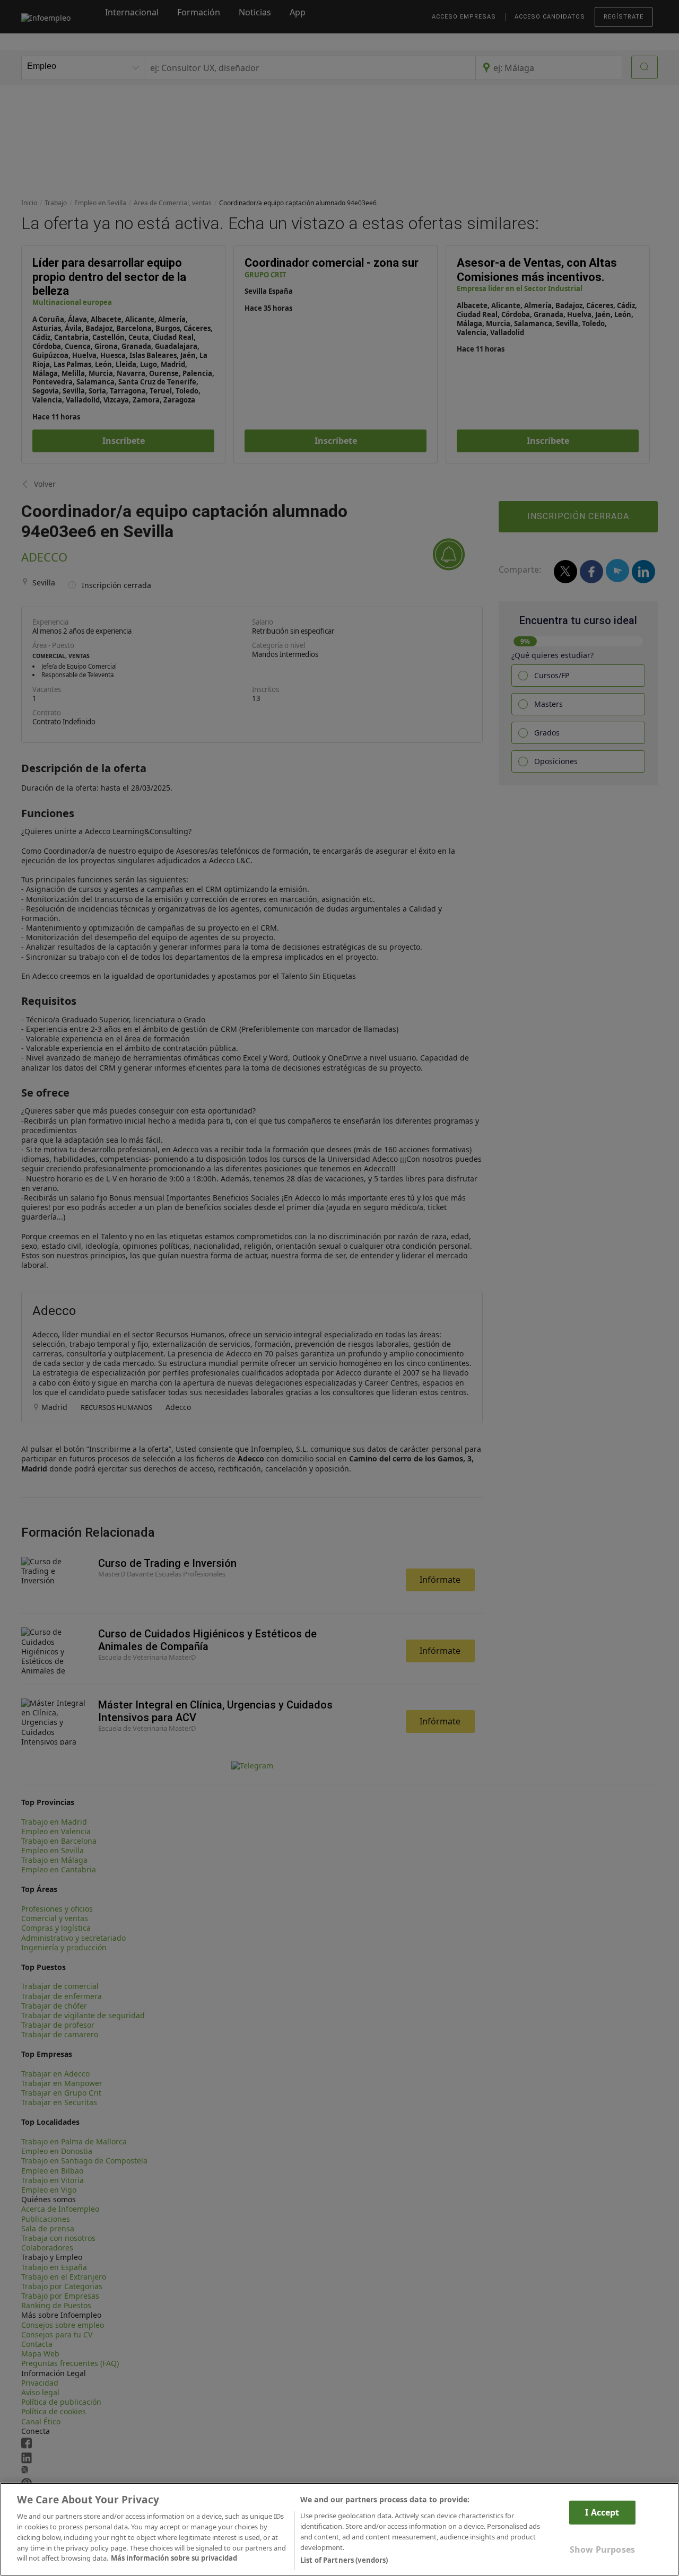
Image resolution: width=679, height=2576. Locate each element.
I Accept (602, 2512)
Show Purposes (602, 2549)
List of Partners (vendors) (344, 2560)
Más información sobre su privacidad (174, 2558)
